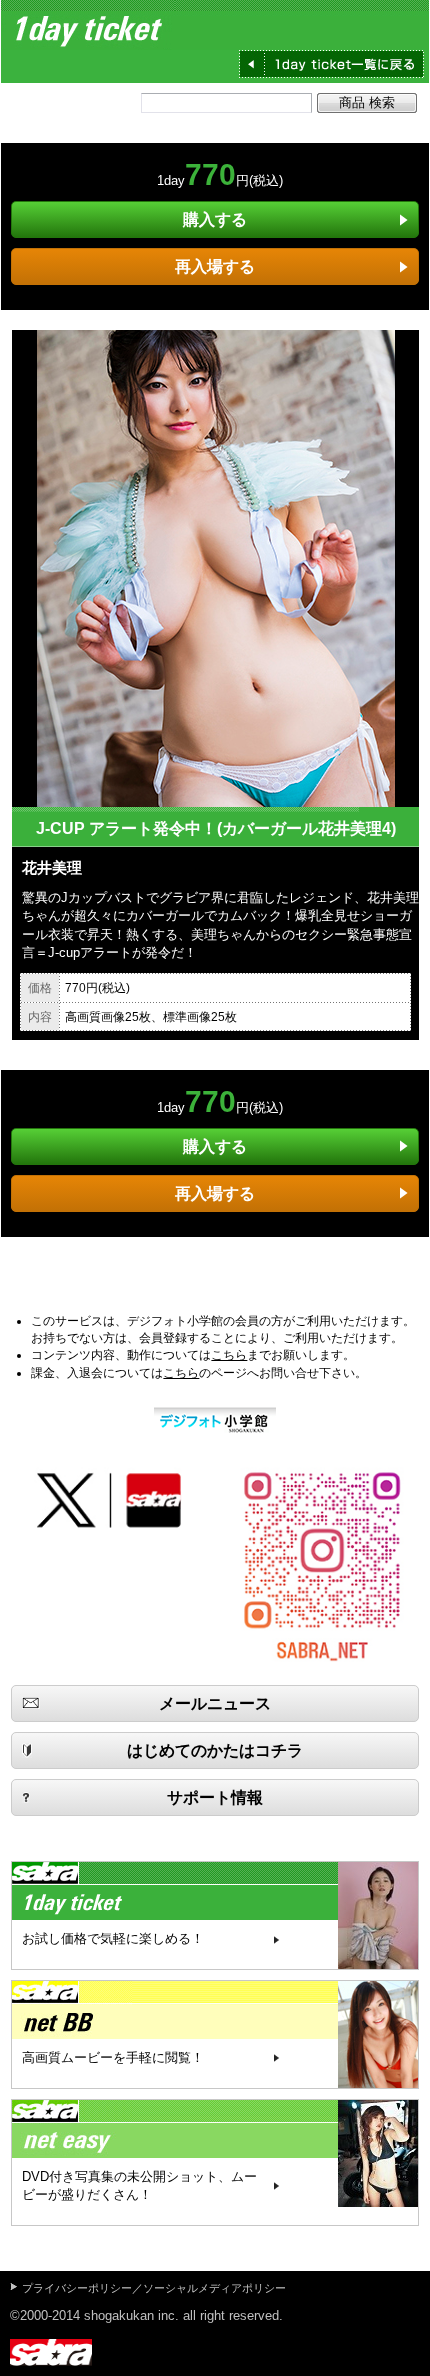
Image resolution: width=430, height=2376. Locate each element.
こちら (229, 1355)
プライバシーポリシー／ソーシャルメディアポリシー (154, 2288)
